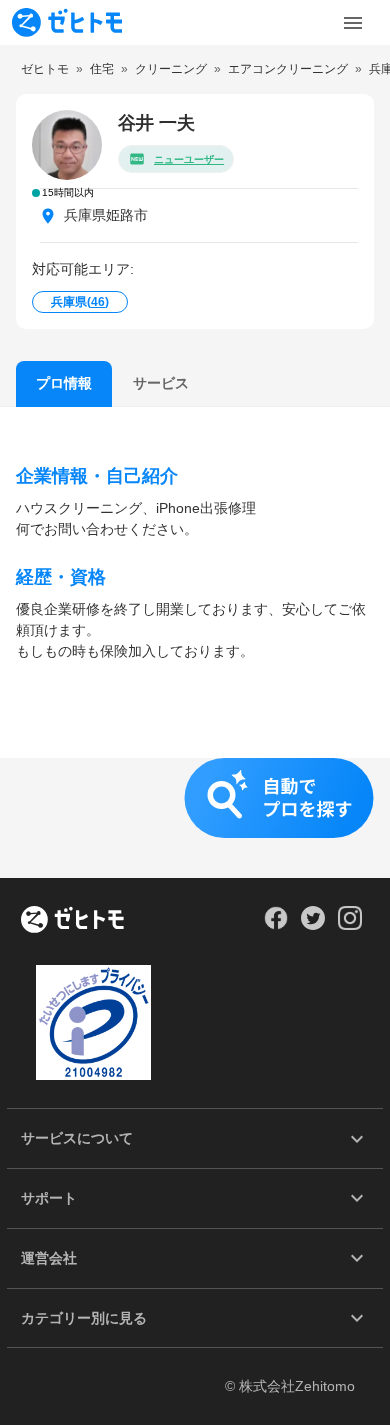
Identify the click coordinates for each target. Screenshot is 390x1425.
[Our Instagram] (350, 925)
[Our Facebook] (275, 925)
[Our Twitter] (312, 925)
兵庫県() (80, 302)
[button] (195, 818)
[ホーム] (72, 921)
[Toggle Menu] (353, 23)
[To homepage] (67, 22)
